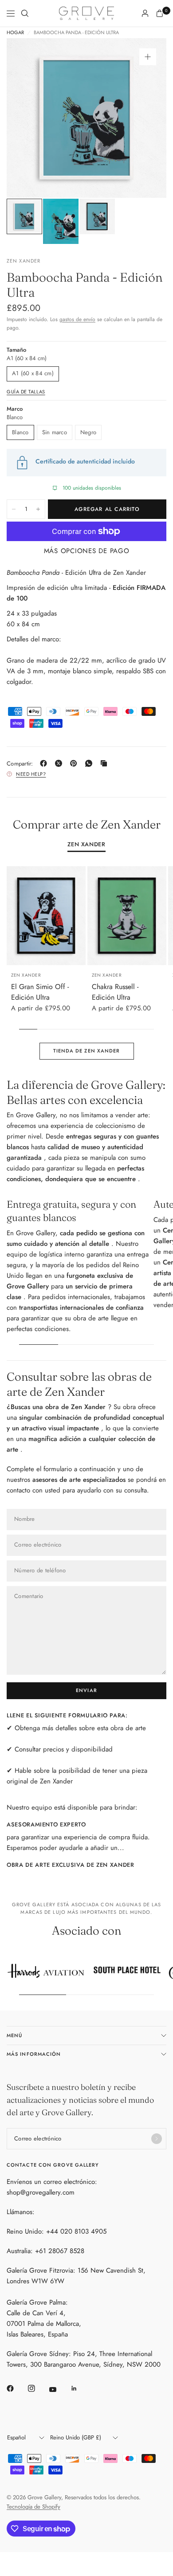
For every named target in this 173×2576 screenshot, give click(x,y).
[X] (60, 763)
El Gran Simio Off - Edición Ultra (40, 992)
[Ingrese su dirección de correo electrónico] (157, 2139)
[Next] (146, 118)
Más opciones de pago (87, 551)
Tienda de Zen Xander (87, 1051)
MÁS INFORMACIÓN (34, 2054)
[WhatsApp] (90, 763)
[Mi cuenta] (145, 13)
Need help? (31, 774)
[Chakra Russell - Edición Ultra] (127, 916)
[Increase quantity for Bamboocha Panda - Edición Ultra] (38, 509)
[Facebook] (45, 763)
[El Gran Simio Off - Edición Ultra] (46, 916)
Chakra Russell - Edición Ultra (115, 992)
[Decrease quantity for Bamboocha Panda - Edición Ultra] (14, 509)
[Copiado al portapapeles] (106, 763)
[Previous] (27, 118)
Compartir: (20, 764)
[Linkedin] (80, 2388)
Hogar (15, 33)
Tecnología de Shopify (33, 2507)
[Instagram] (38, 2388)
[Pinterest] (75, 763)
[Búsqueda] (25, 13)
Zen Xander (86, 845)
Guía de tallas (26, 392)
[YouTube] (59, 2390)
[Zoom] (148, 57)
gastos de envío (77, 319)
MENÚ (14, 2035)
